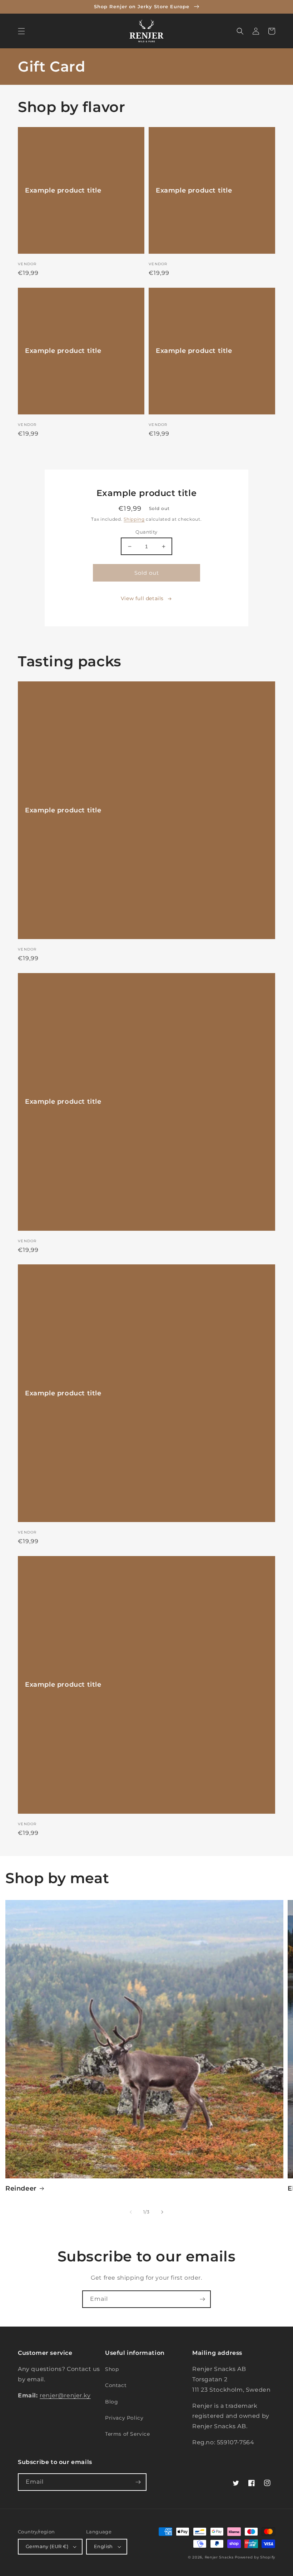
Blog (111, 2402)
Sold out (147, 573)
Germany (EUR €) (47, 2546)
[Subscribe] (202, 2299)
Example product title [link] (63, 190)
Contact (116, 2385)
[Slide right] (162, 2212)
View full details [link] (142, 598)
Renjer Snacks (219, 2557)
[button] (21, 31)
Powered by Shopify (255, 2557)
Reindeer (21, 2188)
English (103, 2546)
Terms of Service (128, 2434)
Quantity (146, 532)
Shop (112, 2369)
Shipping (134, 519)
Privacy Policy (124, 2418)
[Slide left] (131, 2212)
